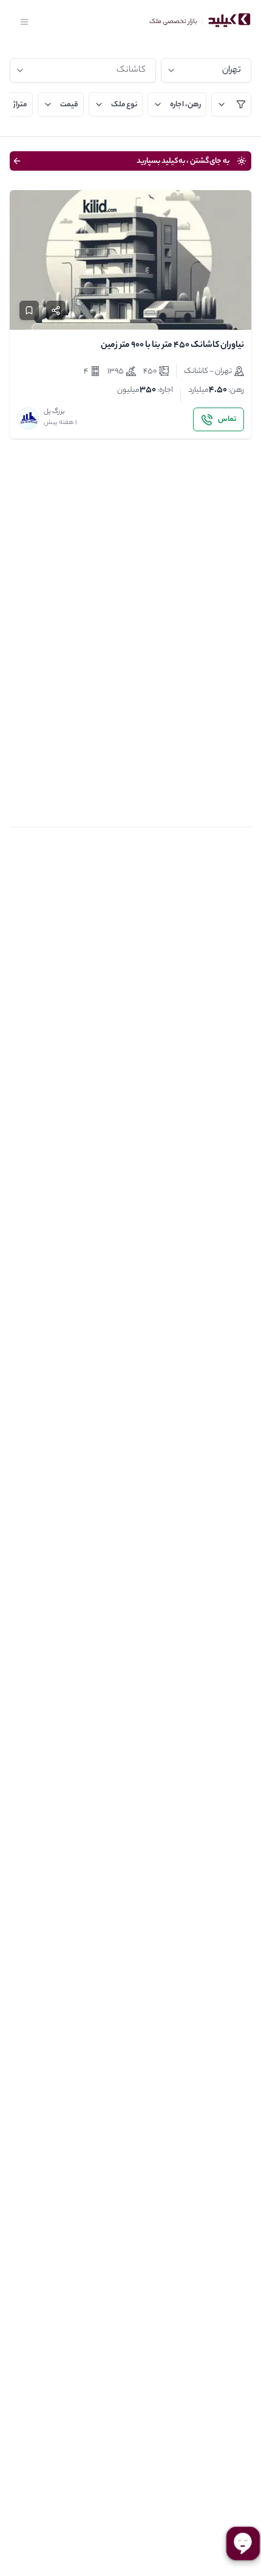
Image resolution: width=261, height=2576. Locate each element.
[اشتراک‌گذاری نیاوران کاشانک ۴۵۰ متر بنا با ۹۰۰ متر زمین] (56, 310)
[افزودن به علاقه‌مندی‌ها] (29, 310)
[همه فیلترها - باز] (231, 104)
